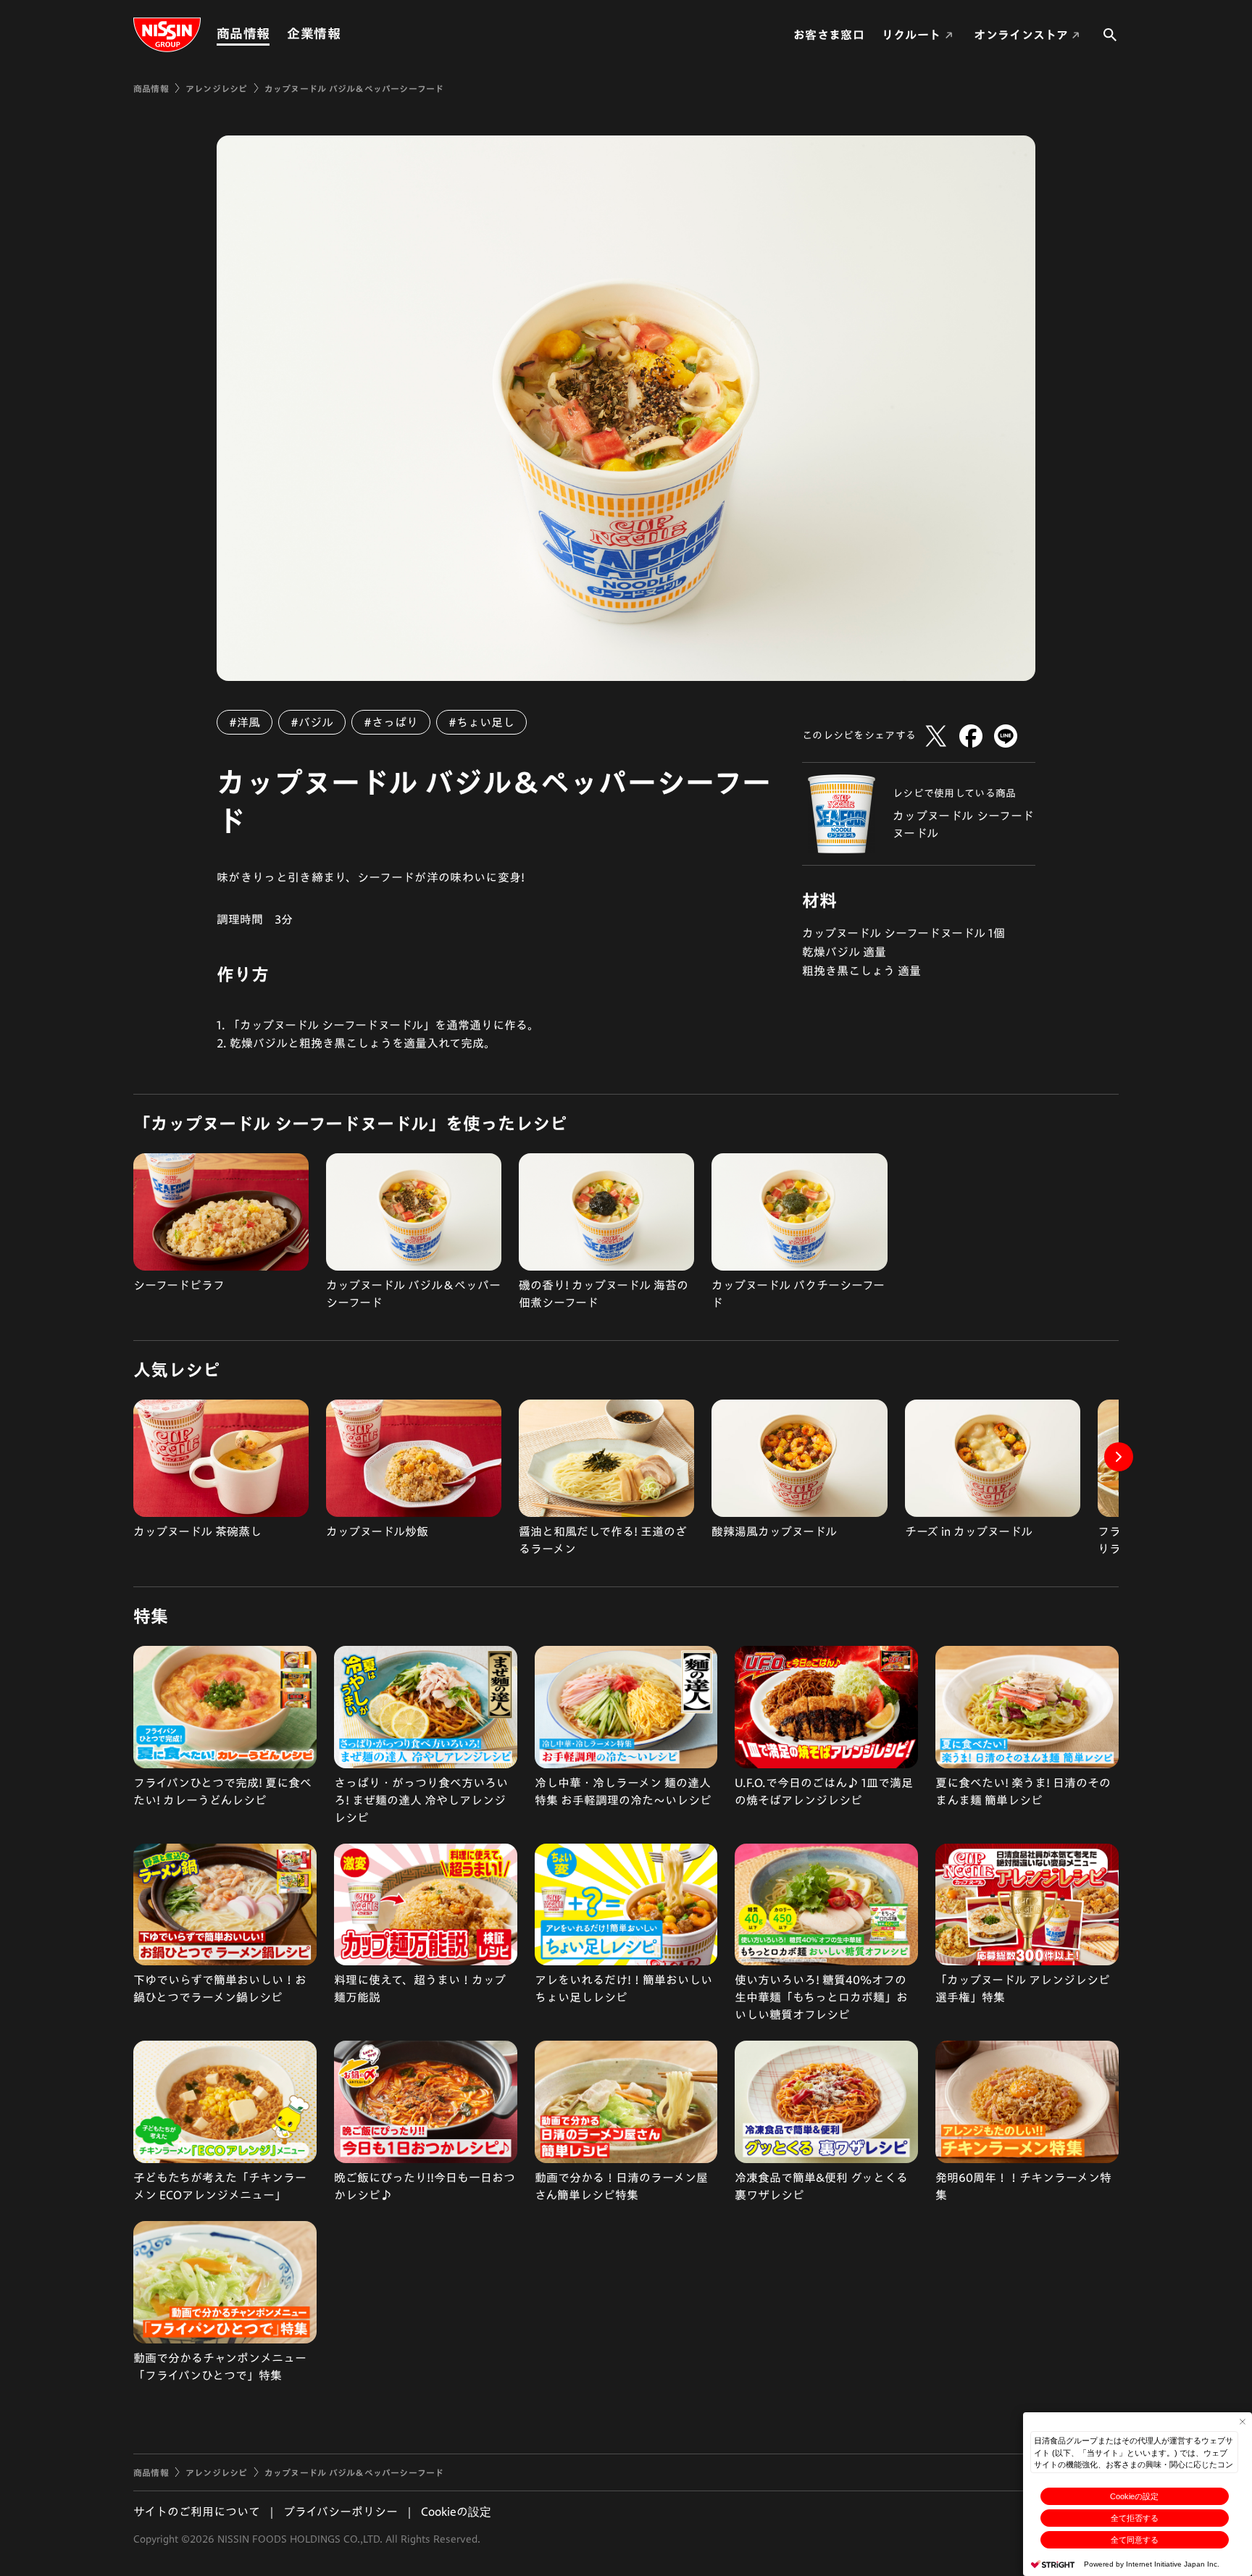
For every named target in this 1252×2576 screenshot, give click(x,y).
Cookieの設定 (1134, 2496)
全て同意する (1135, 2540)
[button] (1119, 1457)
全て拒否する (1135, 2518)
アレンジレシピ (217, 88)
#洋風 (245, 722)
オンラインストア (1021, 35)
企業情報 (313, 33)
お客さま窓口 (829, 35)
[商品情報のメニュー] (274, 34)
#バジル (312, 722)
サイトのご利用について (197, 2512)
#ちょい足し (481, 722)
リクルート (911, 35)
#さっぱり (391, 722)
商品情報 (243, 33)
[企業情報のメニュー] (345, 34)
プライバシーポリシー (341, 2512)
